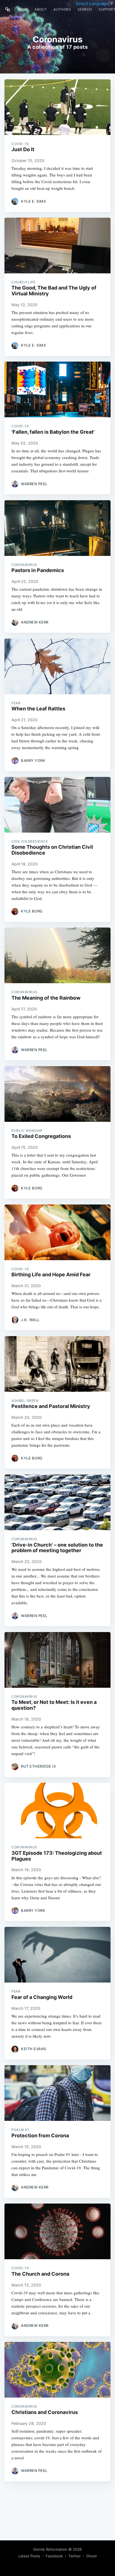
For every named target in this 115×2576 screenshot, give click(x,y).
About (41, 9)
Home (23, 9)
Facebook (54, 2556)
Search (85, 9)
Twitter (75, 2556)
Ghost (92, 2556)
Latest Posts (29, 2556)
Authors (62, 9)
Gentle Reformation (50, 2549)
